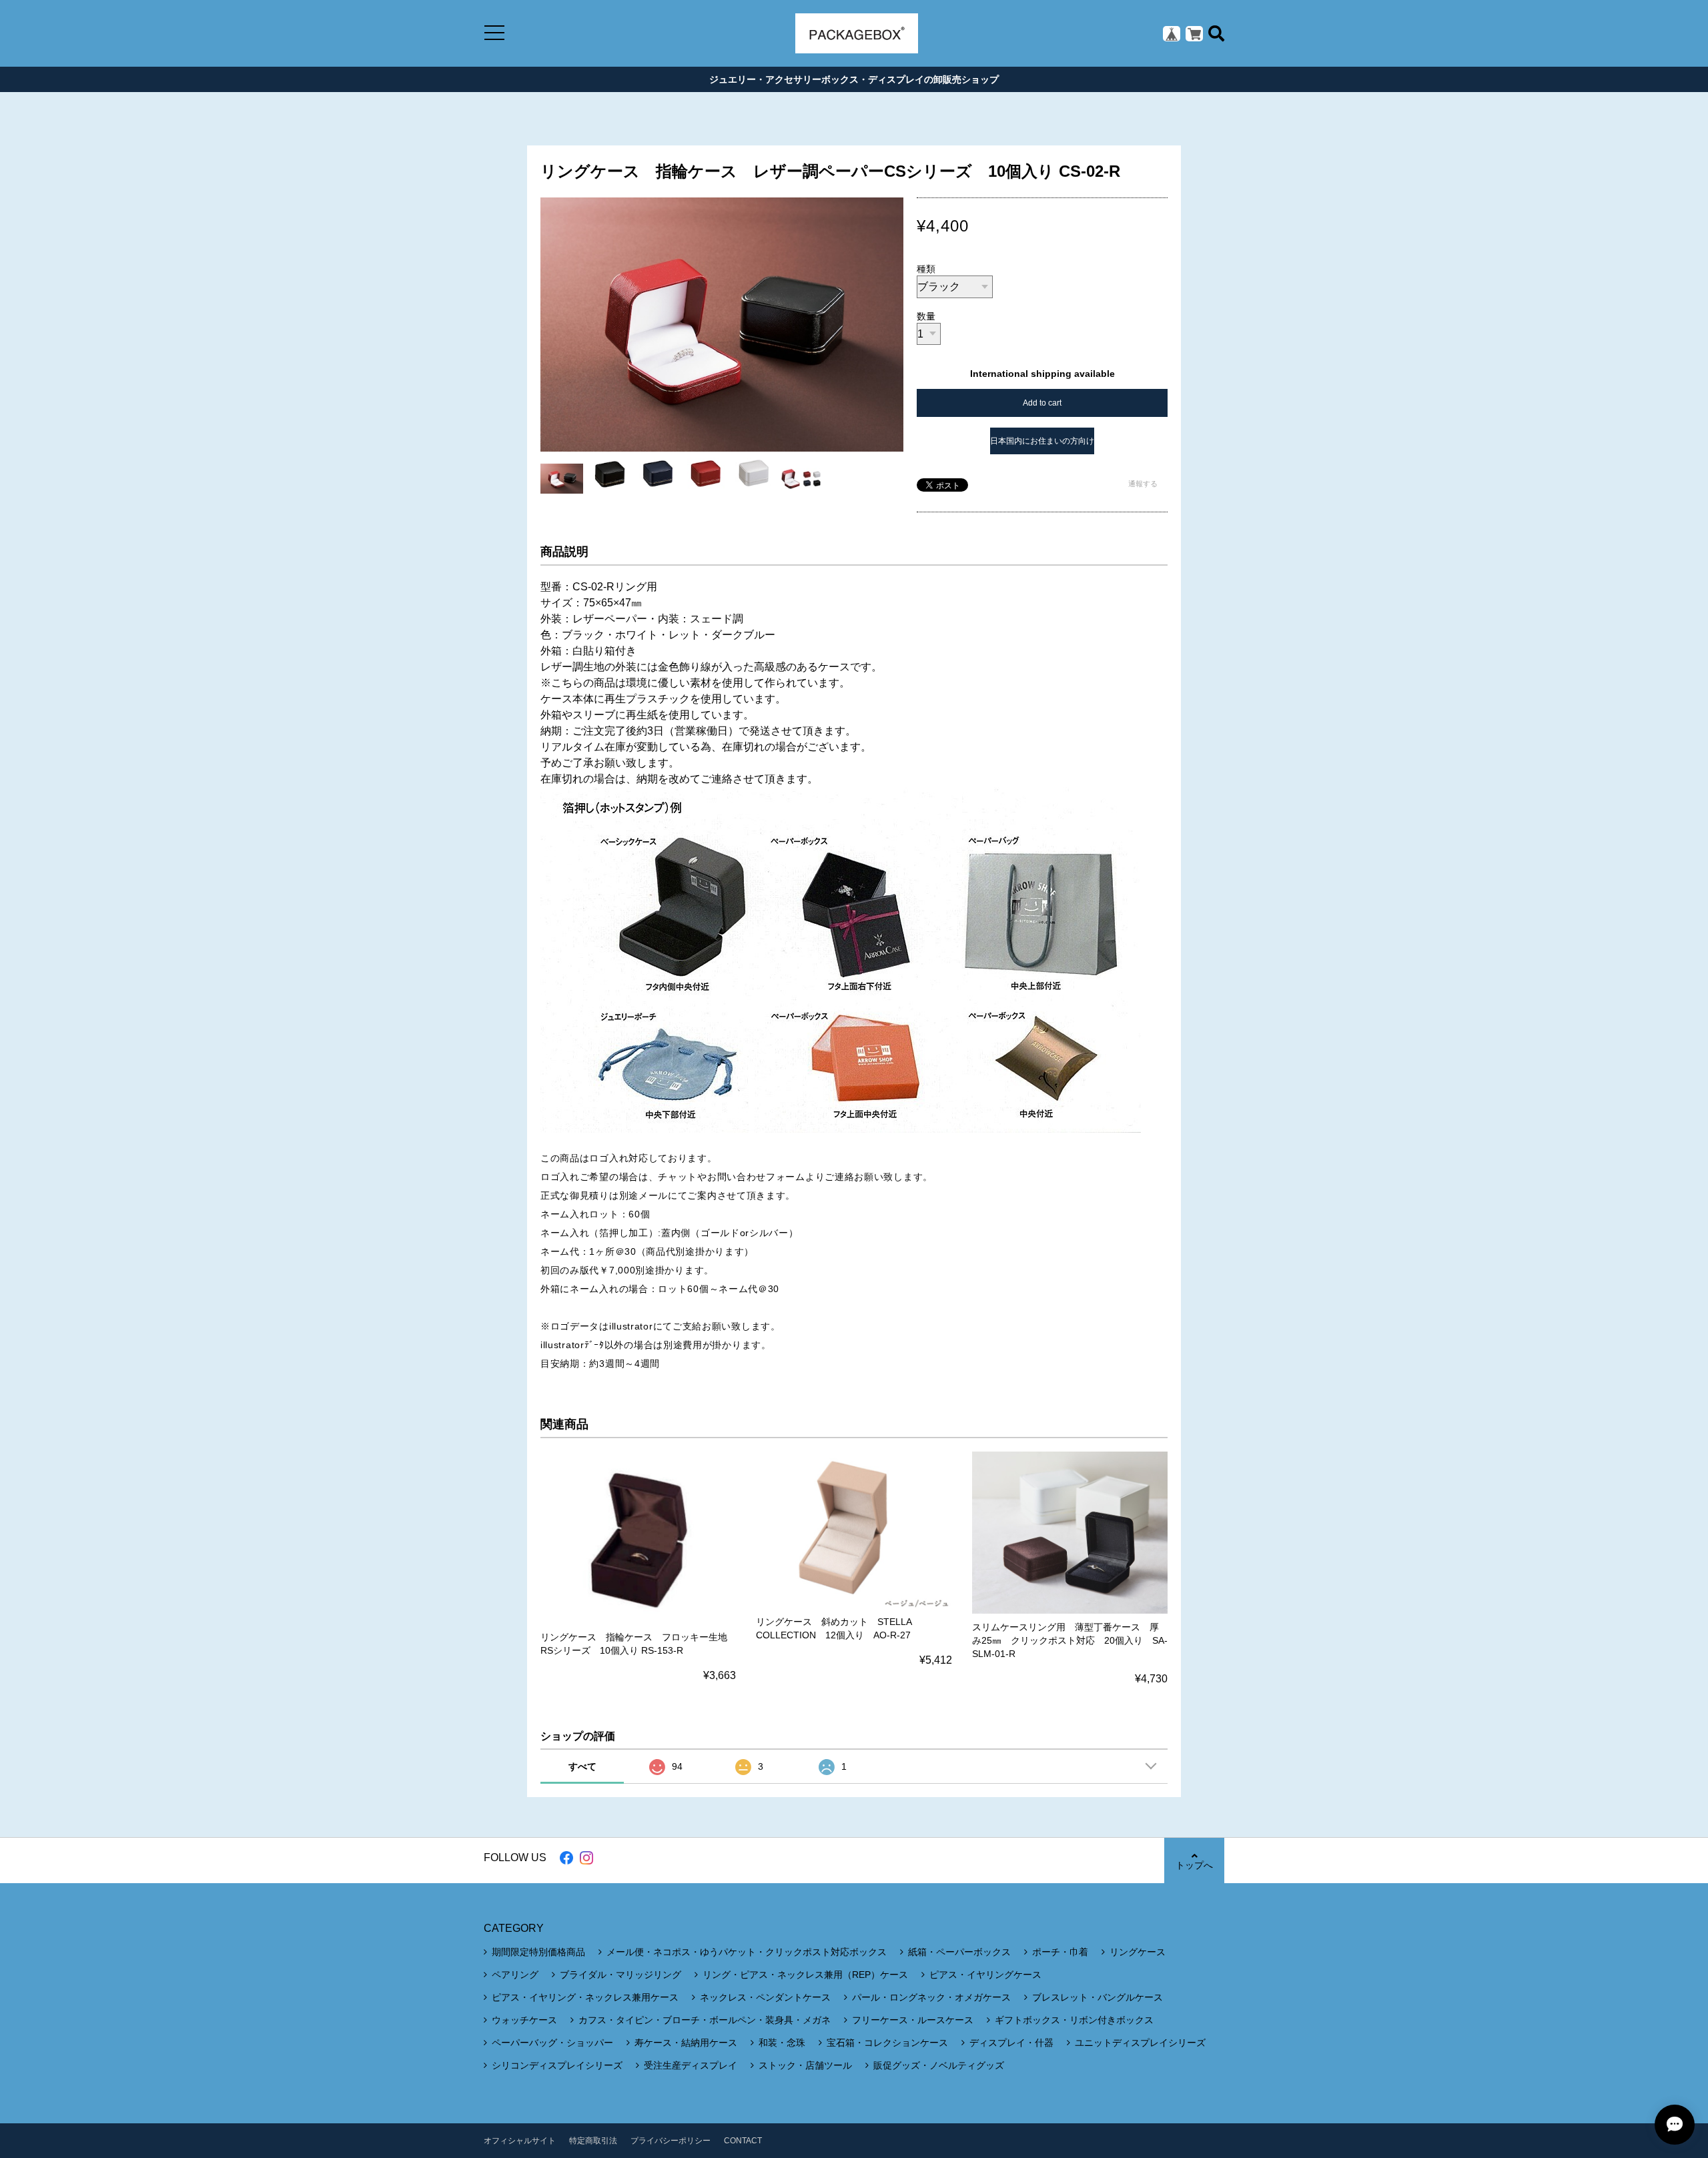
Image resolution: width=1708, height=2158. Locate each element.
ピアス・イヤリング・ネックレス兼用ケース (585, 1997)
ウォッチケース (524, 2020)
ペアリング (515, 1975)
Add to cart (1042, 403)
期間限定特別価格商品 (538, 1952)
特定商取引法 (593, 2141)
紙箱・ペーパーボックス (959, 1952)
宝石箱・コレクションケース (887, 2043)
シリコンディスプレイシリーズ (557, 2065)
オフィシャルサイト (520, 2141)
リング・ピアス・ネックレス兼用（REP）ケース (805, 1975)
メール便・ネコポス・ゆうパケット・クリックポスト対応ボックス (747, 1952)
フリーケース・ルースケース (913, 2020)
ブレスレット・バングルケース (1098, 1997)
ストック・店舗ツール (805, 2065)
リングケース (1138, 1952)
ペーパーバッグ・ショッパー (552, 2043)
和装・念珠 (782, 2043)
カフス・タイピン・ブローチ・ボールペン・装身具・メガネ (705, 2020)
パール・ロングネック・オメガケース (931, 1997)
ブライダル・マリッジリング (620, 1975)
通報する (1143, 484)
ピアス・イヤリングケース (985, 1975)
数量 (926, 316)
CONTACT (743, 2141)
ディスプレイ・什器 (1011, 2043)
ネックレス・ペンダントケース (765, 1997)
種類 (926, 269)
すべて (582, 1766)
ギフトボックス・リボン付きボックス (1074, 2020)
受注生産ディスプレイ (691, 2065)
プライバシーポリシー (671, 2141)
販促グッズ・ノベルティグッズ (939, 2065)
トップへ (1194, 1865)
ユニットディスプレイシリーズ (1140, 2043)
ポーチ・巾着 (1060, 1952)
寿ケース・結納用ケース (686, 2043)
